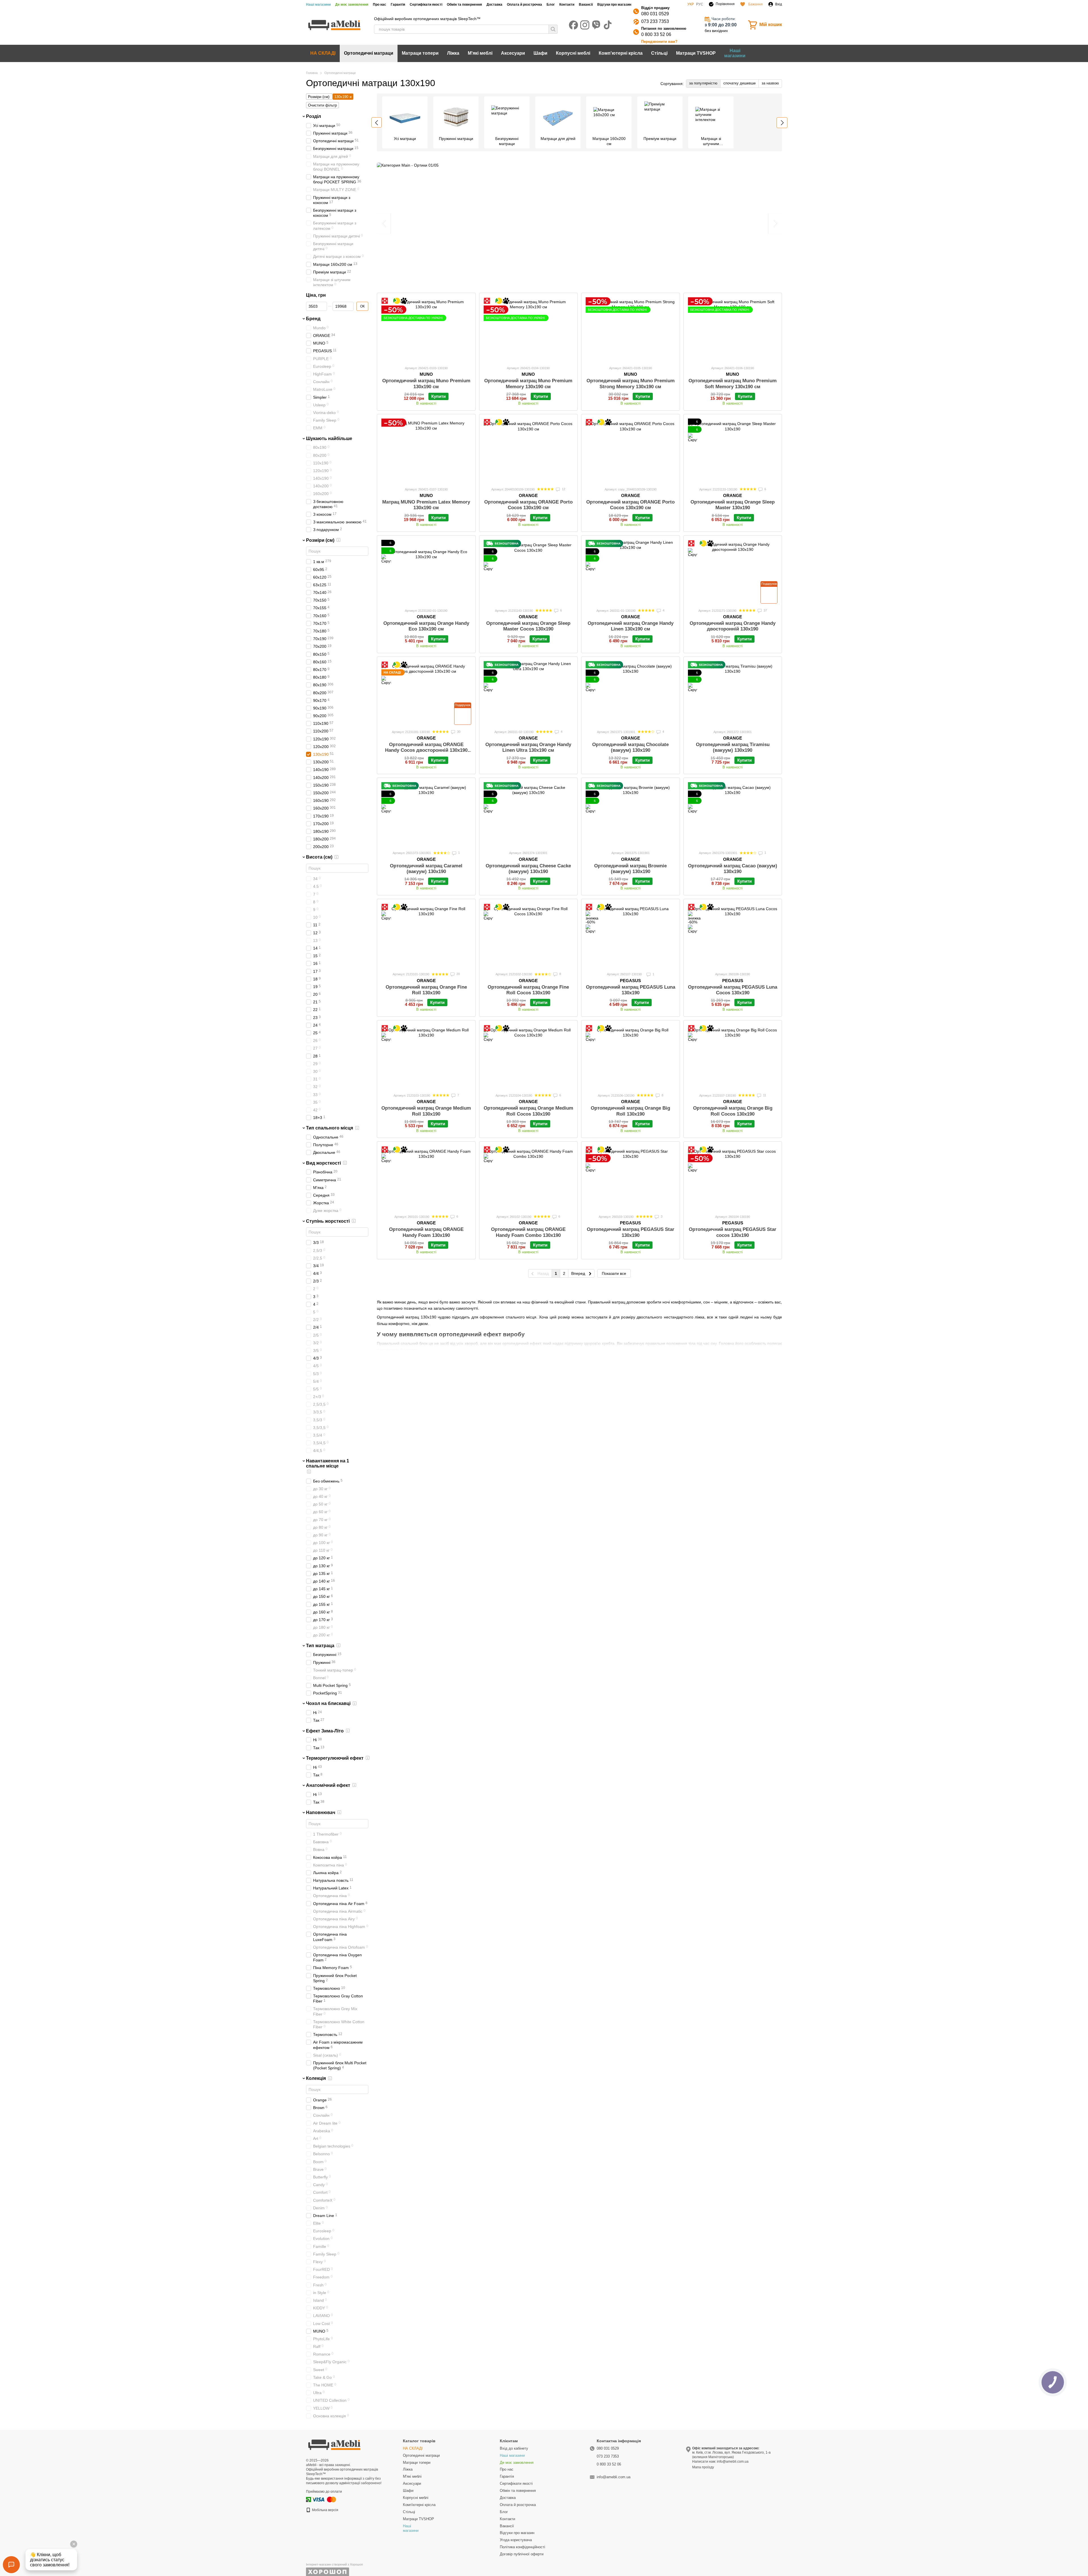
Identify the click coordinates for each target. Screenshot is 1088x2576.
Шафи (540, 53)
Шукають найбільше (329, 438)
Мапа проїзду (703, 2467)
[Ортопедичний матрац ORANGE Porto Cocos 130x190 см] (529, 450)
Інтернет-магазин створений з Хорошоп (334, 2564)
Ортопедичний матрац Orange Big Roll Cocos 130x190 (733, 1111)
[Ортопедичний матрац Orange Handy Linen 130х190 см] (631, 572)
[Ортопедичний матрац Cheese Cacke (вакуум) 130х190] (529, 814)
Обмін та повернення (464, 5)
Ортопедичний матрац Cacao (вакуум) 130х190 (733, 869)
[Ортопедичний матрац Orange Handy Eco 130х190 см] (426, 572)
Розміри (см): (319, 97)
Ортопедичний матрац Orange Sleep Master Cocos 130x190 (528, 626)
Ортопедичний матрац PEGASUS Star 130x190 (631, 1232)
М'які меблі (480, 53)
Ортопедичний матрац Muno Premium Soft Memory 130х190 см (733, 384)
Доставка (494, 5)
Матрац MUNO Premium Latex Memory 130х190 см (426, 505)
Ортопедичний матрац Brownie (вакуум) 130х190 (630, 869)
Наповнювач (321, 1812)
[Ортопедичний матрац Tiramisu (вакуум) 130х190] (733, 693)
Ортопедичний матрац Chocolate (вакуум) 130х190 (630, 747)
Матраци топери (420, 53)
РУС (700, 4)
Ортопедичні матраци (369, 53)
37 (765, 610)
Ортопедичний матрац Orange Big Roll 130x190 (630, 1111)
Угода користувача (516, 2540)
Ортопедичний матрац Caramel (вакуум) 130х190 (426, 869)
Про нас (380, 5)
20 (458, 974)
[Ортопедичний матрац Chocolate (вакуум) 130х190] (631, 693)
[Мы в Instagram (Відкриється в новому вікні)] (585, 25)
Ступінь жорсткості (328, 1221)
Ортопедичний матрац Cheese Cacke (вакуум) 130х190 (528, 869)
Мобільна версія (325, 2510)
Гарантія (398, 5)
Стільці (659, 53)
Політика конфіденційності (522, 2547)
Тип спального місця (330, 1128)
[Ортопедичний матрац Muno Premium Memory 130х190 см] (529, 329)
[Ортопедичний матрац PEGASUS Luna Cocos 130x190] (733, 935)
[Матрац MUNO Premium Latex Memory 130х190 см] (426, 450)
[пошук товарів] (553, 29)
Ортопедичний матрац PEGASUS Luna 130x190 (631, 990)
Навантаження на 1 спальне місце (328, 1463)
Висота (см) (319, 857)
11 (764, 1095)
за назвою (770, 83)
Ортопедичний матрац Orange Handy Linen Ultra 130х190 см (528, 747)
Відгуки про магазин (614, 5)
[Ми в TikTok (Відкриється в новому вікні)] (607, 25)
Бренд (313, 319)
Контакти (567, 5)
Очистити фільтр (322, 105)
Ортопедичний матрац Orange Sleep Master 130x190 (733, 505)
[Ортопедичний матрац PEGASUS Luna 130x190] (631, 935)
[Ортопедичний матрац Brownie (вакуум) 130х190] (631, 814)
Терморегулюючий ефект (335, 1758)
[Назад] (377, 122)
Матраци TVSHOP (696, 53)
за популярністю (703, 83)
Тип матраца (320, 1645)
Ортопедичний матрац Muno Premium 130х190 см (426, 384)
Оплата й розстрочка (524, 5)
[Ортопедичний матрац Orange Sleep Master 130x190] (733, 450)
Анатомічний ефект (328, 1785)
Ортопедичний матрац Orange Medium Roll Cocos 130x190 (528, 1111)
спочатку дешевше (739, 83)
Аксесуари (513, 53)
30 (458, 732)
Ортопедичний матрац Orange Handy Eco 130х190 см (426, 626)
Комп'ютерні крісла (621, 53)
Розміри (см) (320, 540)
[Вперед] (782, 123)
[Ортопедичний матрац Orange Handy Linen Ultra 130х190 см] (529, 693)
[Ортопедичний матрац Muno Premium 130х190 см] (426, 329)
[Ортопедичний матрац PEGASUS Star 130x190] (631, 1178)
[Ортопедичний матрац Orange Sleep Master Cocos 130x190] (529, 572)
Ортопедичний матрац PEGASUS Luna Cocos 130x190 (733, 990)
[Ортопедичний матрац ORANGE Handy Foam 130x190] (426, 1178)
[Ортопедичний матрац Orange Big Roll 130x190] (631, 1056)
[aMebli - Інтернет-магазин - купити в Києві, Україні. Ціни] (334, 2444)
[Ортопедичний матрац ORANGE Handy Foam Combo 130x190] (529, 1178)
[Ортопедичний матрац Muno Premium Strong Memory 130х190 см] (631, 329)
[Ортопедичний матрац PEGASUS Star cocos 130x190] (733, 1178)
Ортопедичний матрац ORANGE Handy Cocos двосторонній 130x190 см (426, 750)
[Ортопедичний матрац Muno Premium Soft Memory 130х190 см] (733, 329)
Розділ (314, 116)
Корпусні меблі (573, 53)
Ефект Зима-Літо (325, 1731)
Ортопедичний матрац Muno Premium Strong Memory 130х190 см (631, 384)
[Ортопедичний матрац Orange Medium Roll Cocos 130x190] (529, 1056)
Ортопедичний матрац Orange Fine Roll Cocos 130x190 (528, 990)
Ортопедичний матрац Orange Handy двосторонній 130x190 (733, 626)
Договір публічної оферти (522, 2554)
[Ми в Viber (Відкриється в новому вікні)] (596, 25)
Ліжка (453, 53)
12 (563, 489)
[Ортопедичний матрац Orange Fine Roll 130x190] (426, 935)
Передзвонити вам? (659, 42)
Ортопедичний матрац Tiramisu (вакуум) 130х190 (733, 747)
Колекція (316, 2078)
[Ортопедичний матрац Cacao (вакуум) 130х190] (733, 814)
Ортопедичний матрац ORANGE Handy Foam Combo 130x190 (528, 1232)
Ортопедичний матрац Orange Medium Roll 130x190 (426, 1111)
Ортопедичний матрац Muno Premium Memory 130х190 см (528, 384)
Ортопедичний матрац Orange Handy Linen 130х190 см (631, 626)
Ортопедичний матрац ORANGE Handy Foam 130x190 (426, 1232)
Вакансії (586, 5)
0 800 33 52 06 (656, 34)
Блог (551, 5)
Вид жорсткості (323, 1163)
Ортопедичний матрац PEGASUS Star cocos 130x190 (733, 1232)
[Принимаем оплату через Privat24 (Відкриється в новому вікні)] (309, 2499)
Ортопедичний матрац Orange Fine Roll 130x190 (426, 990)
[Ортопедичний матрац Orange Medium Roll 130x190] (426, 1056)
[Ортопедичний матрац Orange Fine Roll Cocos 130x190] (529, 935)
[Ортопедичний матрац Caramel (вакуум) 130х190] (426, 814)
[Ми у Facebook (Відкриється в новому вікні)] (573, 25)
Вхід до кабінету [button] (514, 2448)
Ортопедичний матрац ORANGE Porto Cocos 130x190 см (528, 505)
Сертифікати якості (426, 5)
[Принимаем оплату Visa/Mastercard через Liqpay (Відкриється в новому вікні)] (324, 2499)
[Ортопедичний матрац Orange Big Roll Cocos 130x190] (733, 1056)
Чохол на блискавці (328, 1703)
